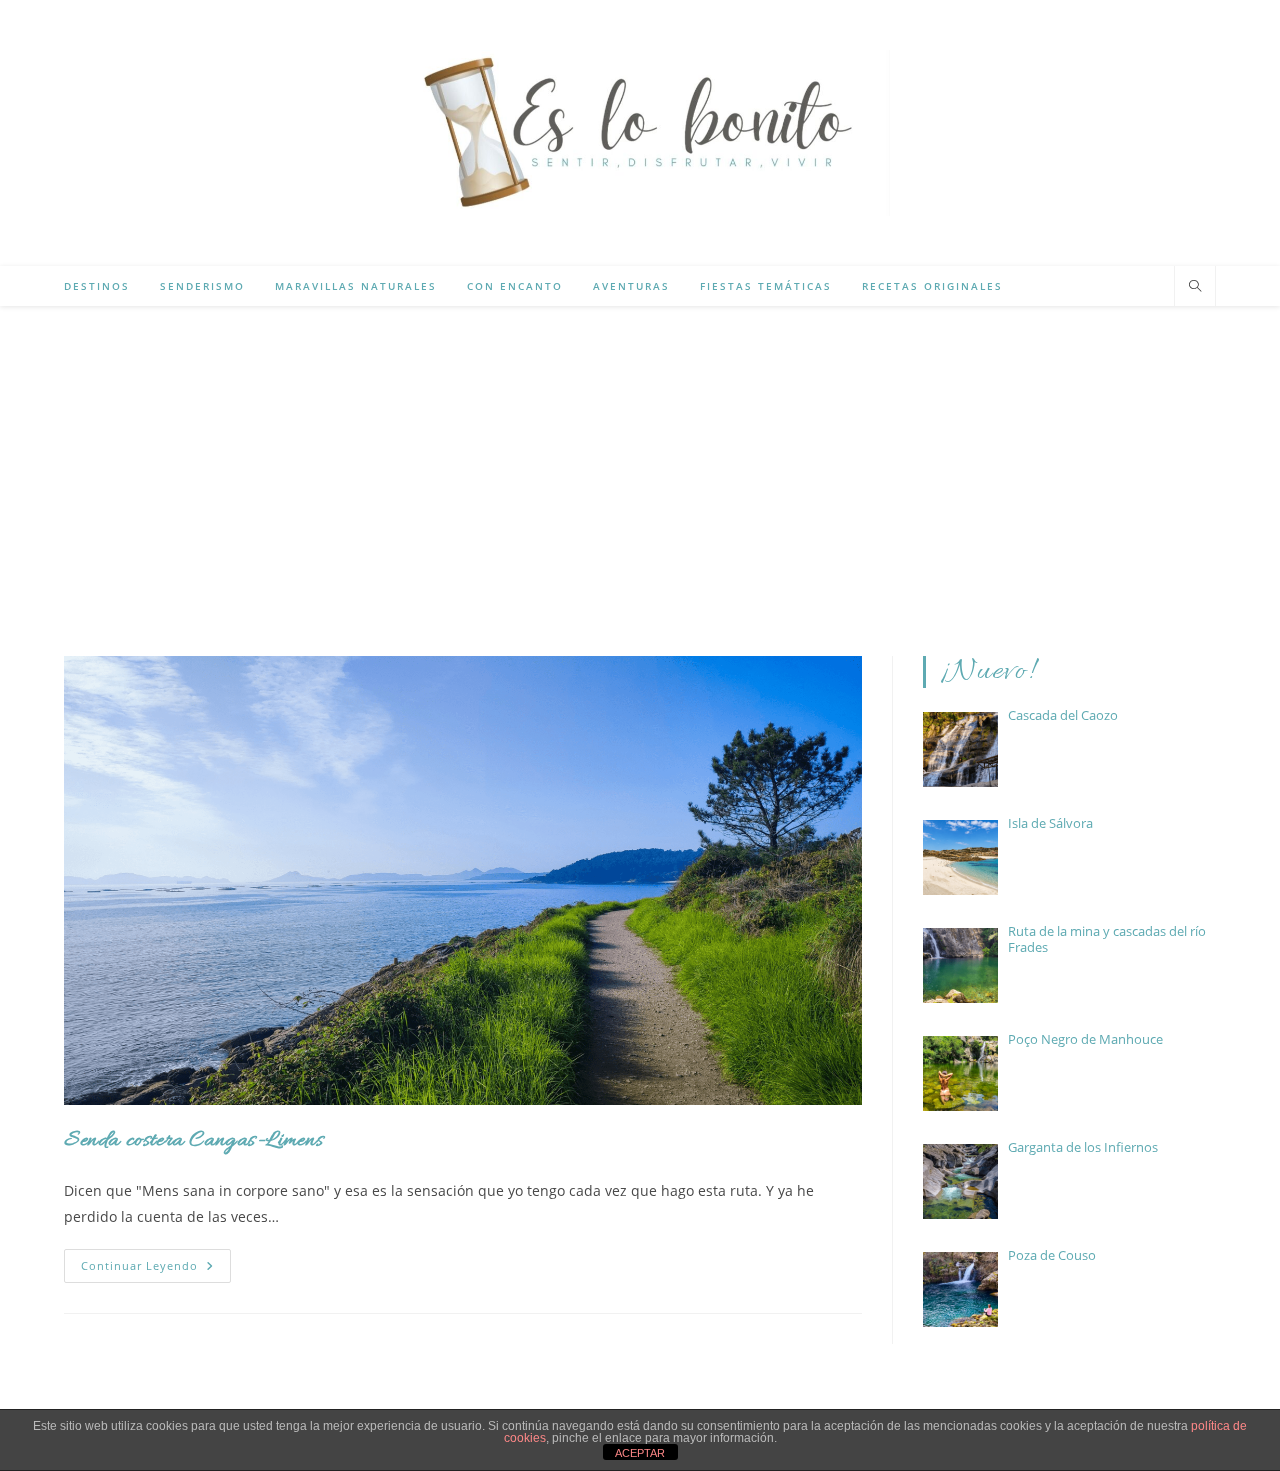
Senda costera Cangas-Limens (193, 1141)
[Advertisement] (640, 456)
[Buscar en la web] (1195, 287)
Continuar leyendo (156, 1269)
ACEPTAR (640, 1453)
